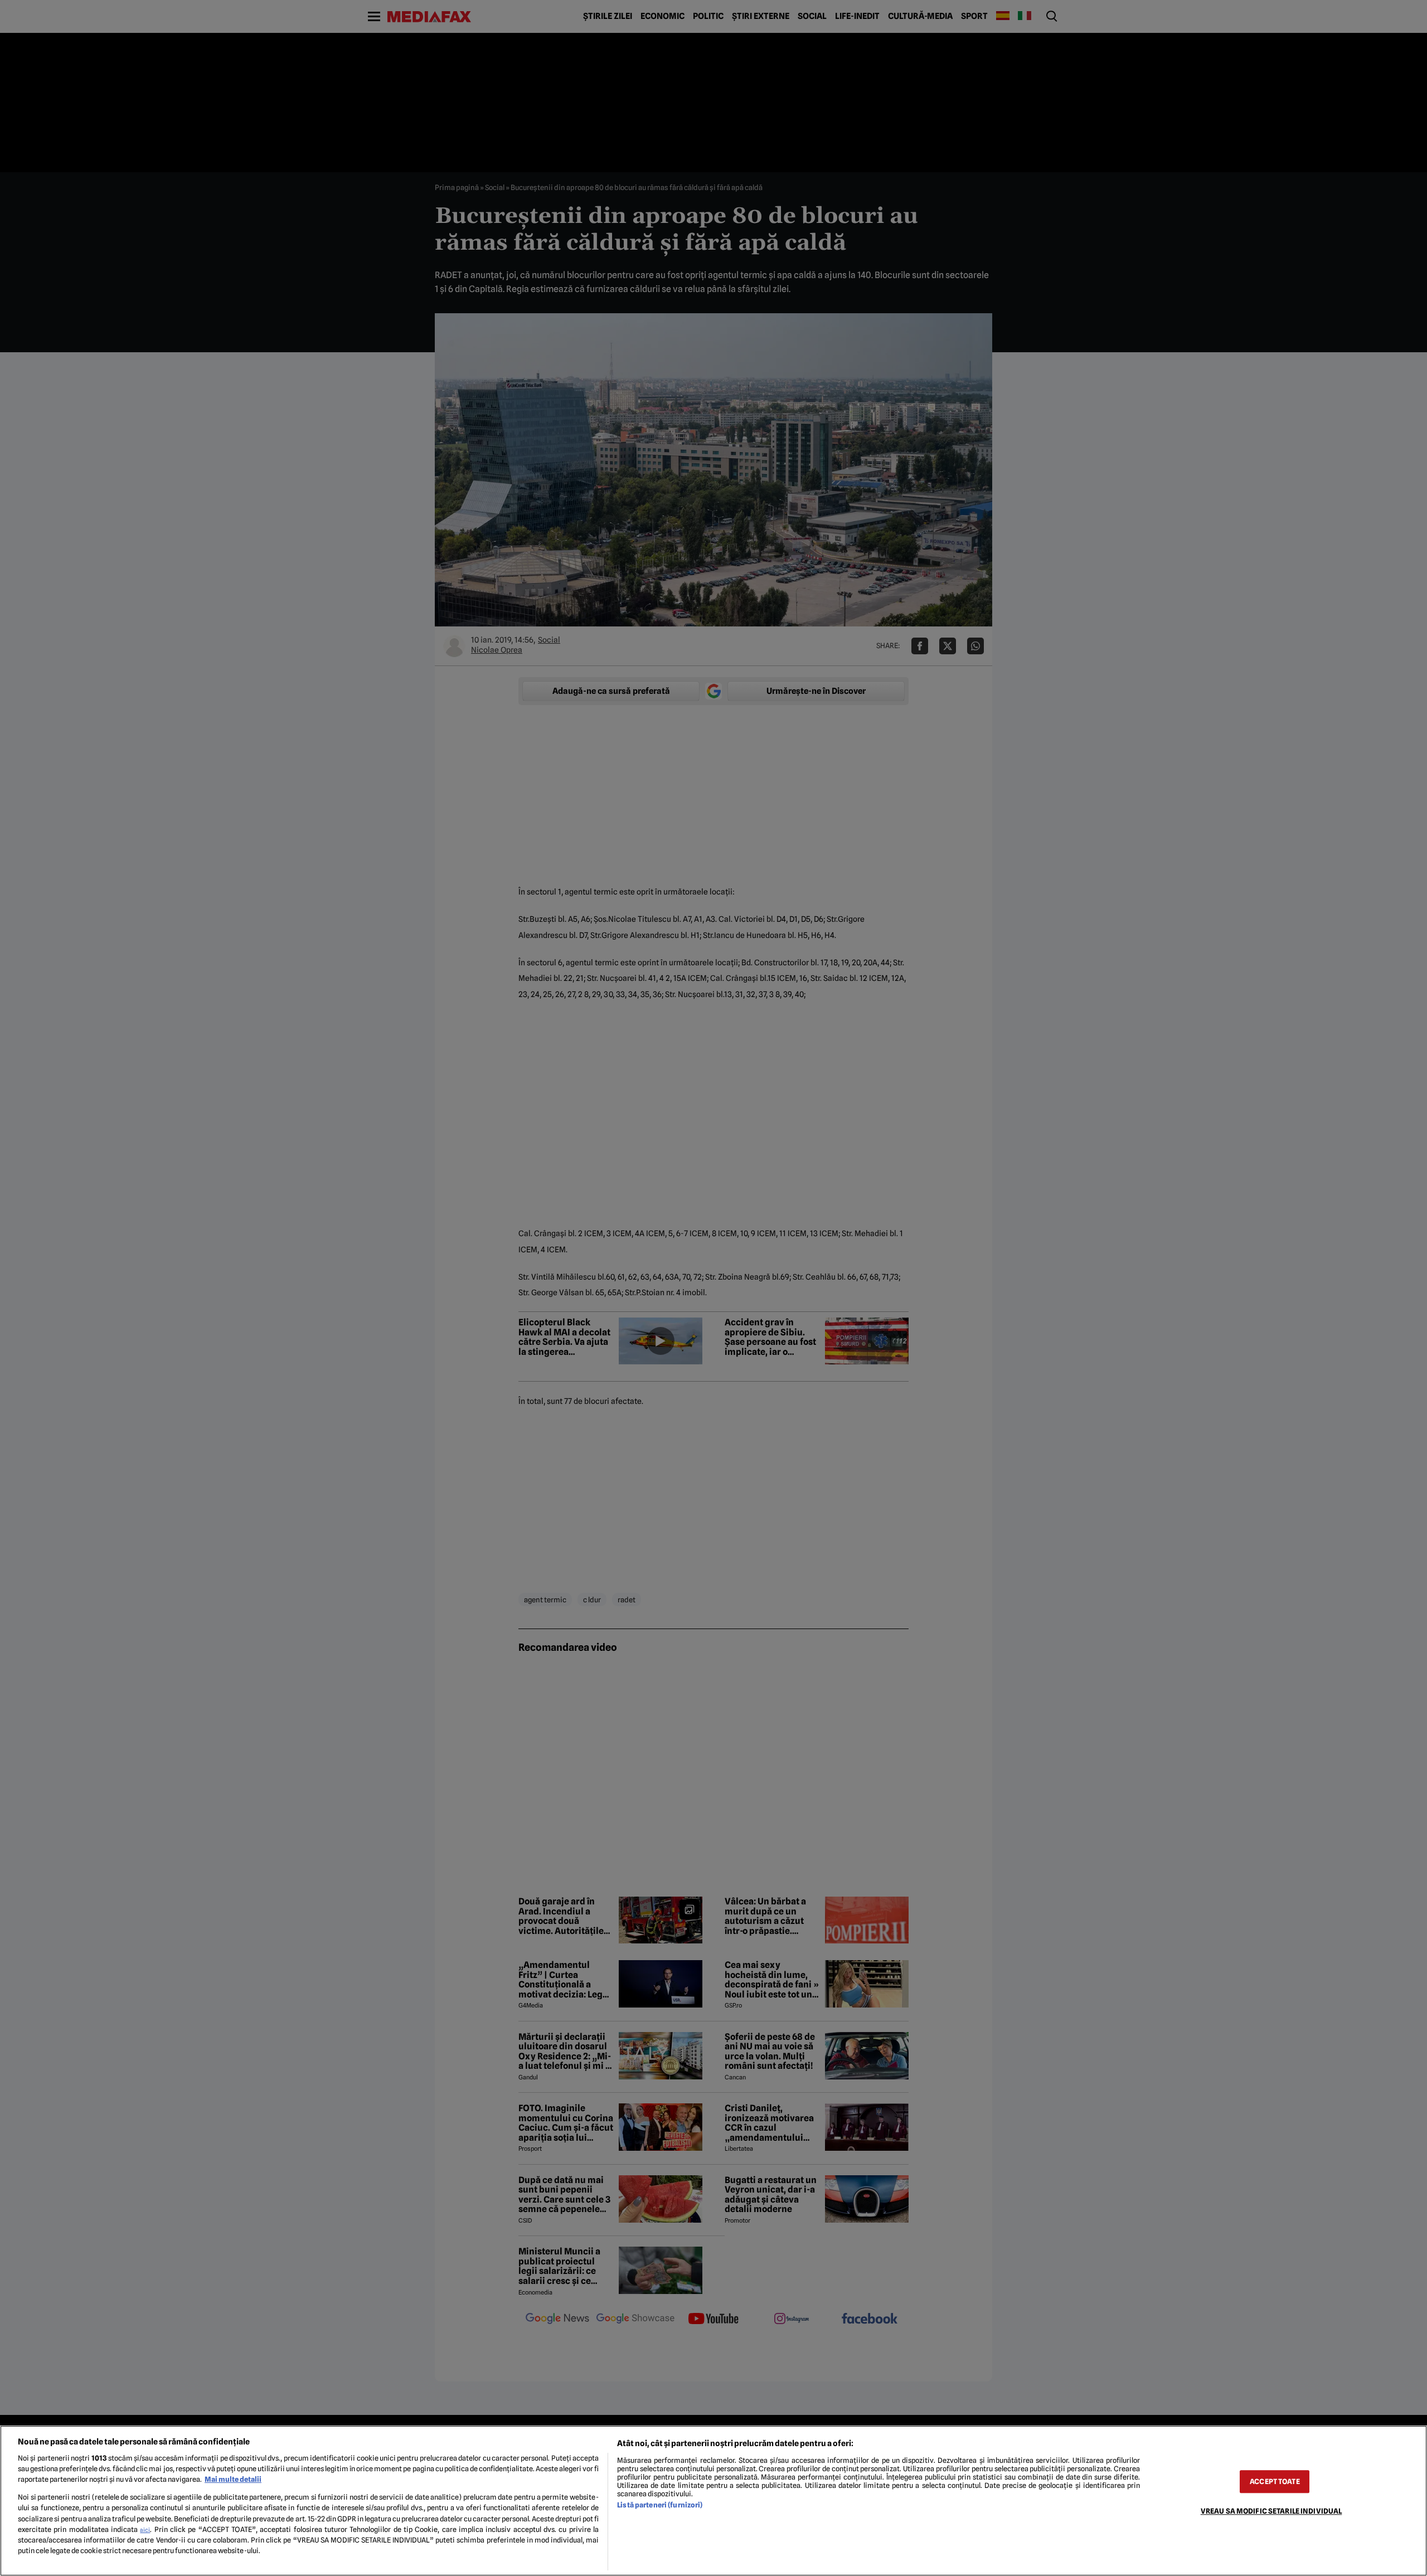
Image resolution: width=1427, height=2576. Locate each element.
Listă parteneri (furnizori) (660, 2505)
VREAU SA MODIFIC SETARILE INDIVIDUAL (1271, 2511)
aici (145, 2530)
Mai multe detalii (233, 2479)
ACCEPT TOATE (1275, 2482)
